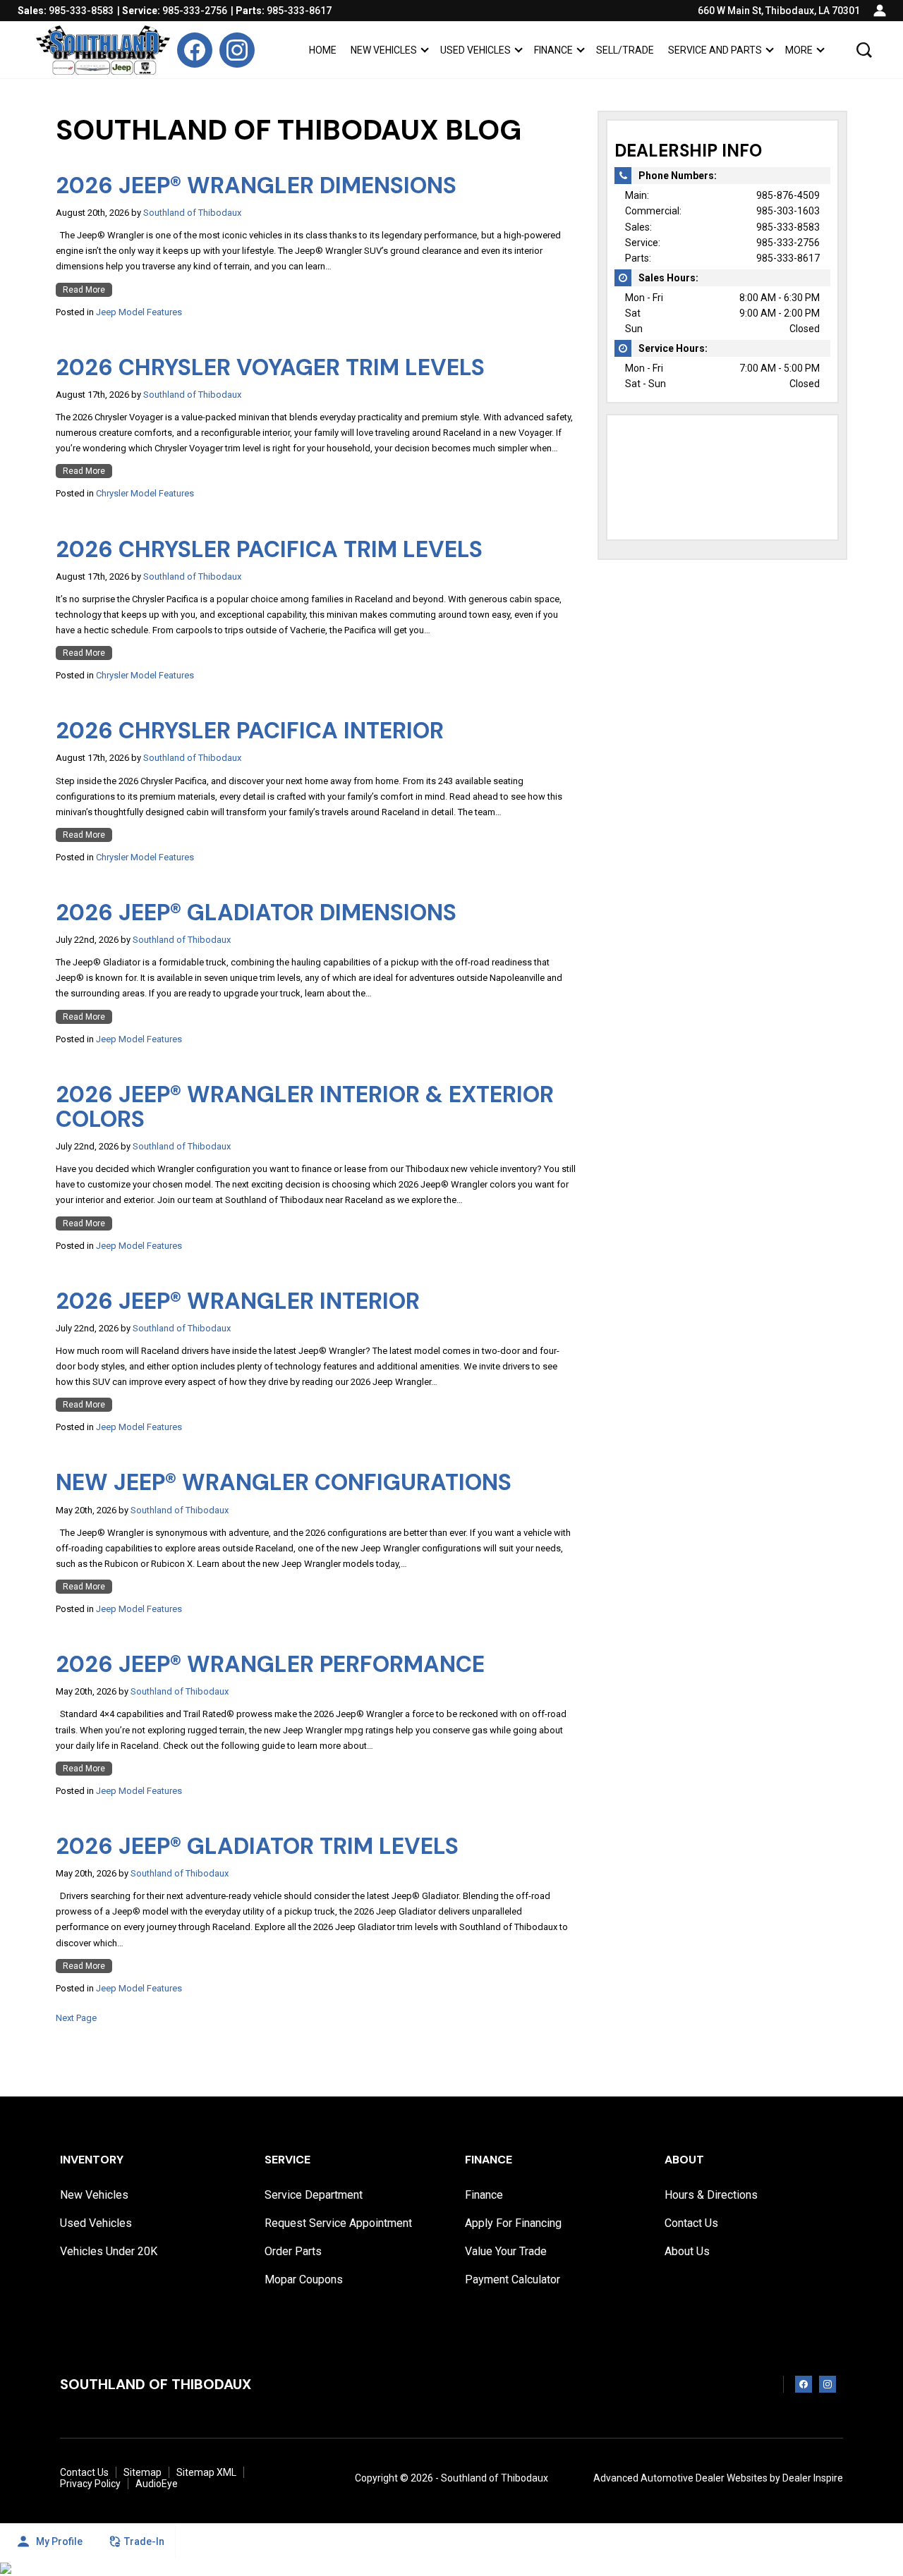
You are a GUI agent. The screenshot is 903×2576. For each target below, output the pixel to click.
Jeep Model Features (139, 312)
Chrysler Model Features (145, 493)
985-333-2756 (788, 243)
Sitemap (143, 2472)
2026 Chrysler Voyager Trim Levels (270, 367)
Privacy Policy (90, 2484)
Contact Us (691, 2223)
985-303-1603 (788, 211)
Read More (84, 290)
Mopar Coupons (304, 2280)
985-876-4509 (788, 195)
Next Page (76, 2018)
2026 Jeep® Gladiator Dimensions (256, 912)
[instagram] (237, 50)
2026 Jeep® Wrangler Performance (270, 1664)
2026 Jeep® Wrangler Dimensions (256, 185)
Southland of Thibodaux (192, 213)
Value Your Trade (506, 2252)
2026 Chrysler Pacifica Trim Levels (269, 549)
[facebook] (195, 50)
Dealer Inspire (813, 2478)
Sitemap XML (206, 2472)
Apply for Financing (513, 2223)
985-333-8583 (788, 227)
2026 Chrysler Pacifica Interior (250, 731)
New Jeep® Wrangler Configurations (284, 1482)
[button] (864, 50)
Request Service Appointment (338, 2223)
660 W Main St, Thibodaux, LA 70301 (779, 11)
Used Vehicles (475, 50)
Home (323, 50)
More (799, 53)
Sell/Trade (625, 50)
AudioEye (157, 2484)
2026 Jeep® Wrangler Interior (238, 1301)
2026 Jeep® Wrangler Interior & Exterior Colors (305, 1107)
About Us (687, 2252)
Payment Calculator (513, 2280)
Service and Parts (715, 50)
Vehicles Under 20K (109, 2252)
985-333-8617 (788, 258)
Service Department (314, 2195)
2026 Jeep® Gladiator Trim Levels (257, 1846)
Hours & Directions (711, 2195)
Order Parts (293, 2252)
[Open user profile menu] (880, 11)
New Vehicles (384, 50)
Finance (553, 50)
